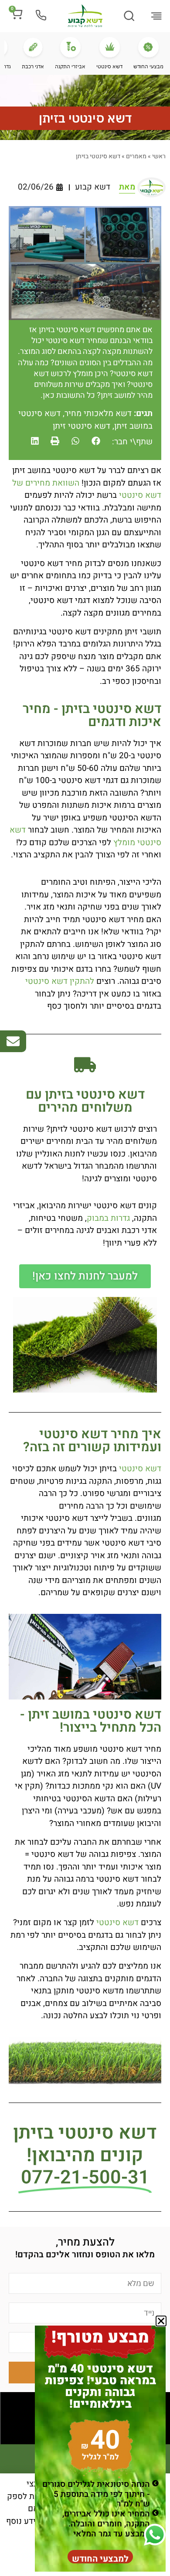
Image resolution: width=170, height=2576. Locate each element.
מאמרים (136, 156)
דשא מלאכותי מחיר (98, 413)
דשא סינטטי (140, 1469)
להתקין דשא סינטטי (60, 981)
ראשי (159, 156)
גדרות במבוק (108, 1218)
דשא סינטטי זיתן (82, 426)
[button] (156, 17)
